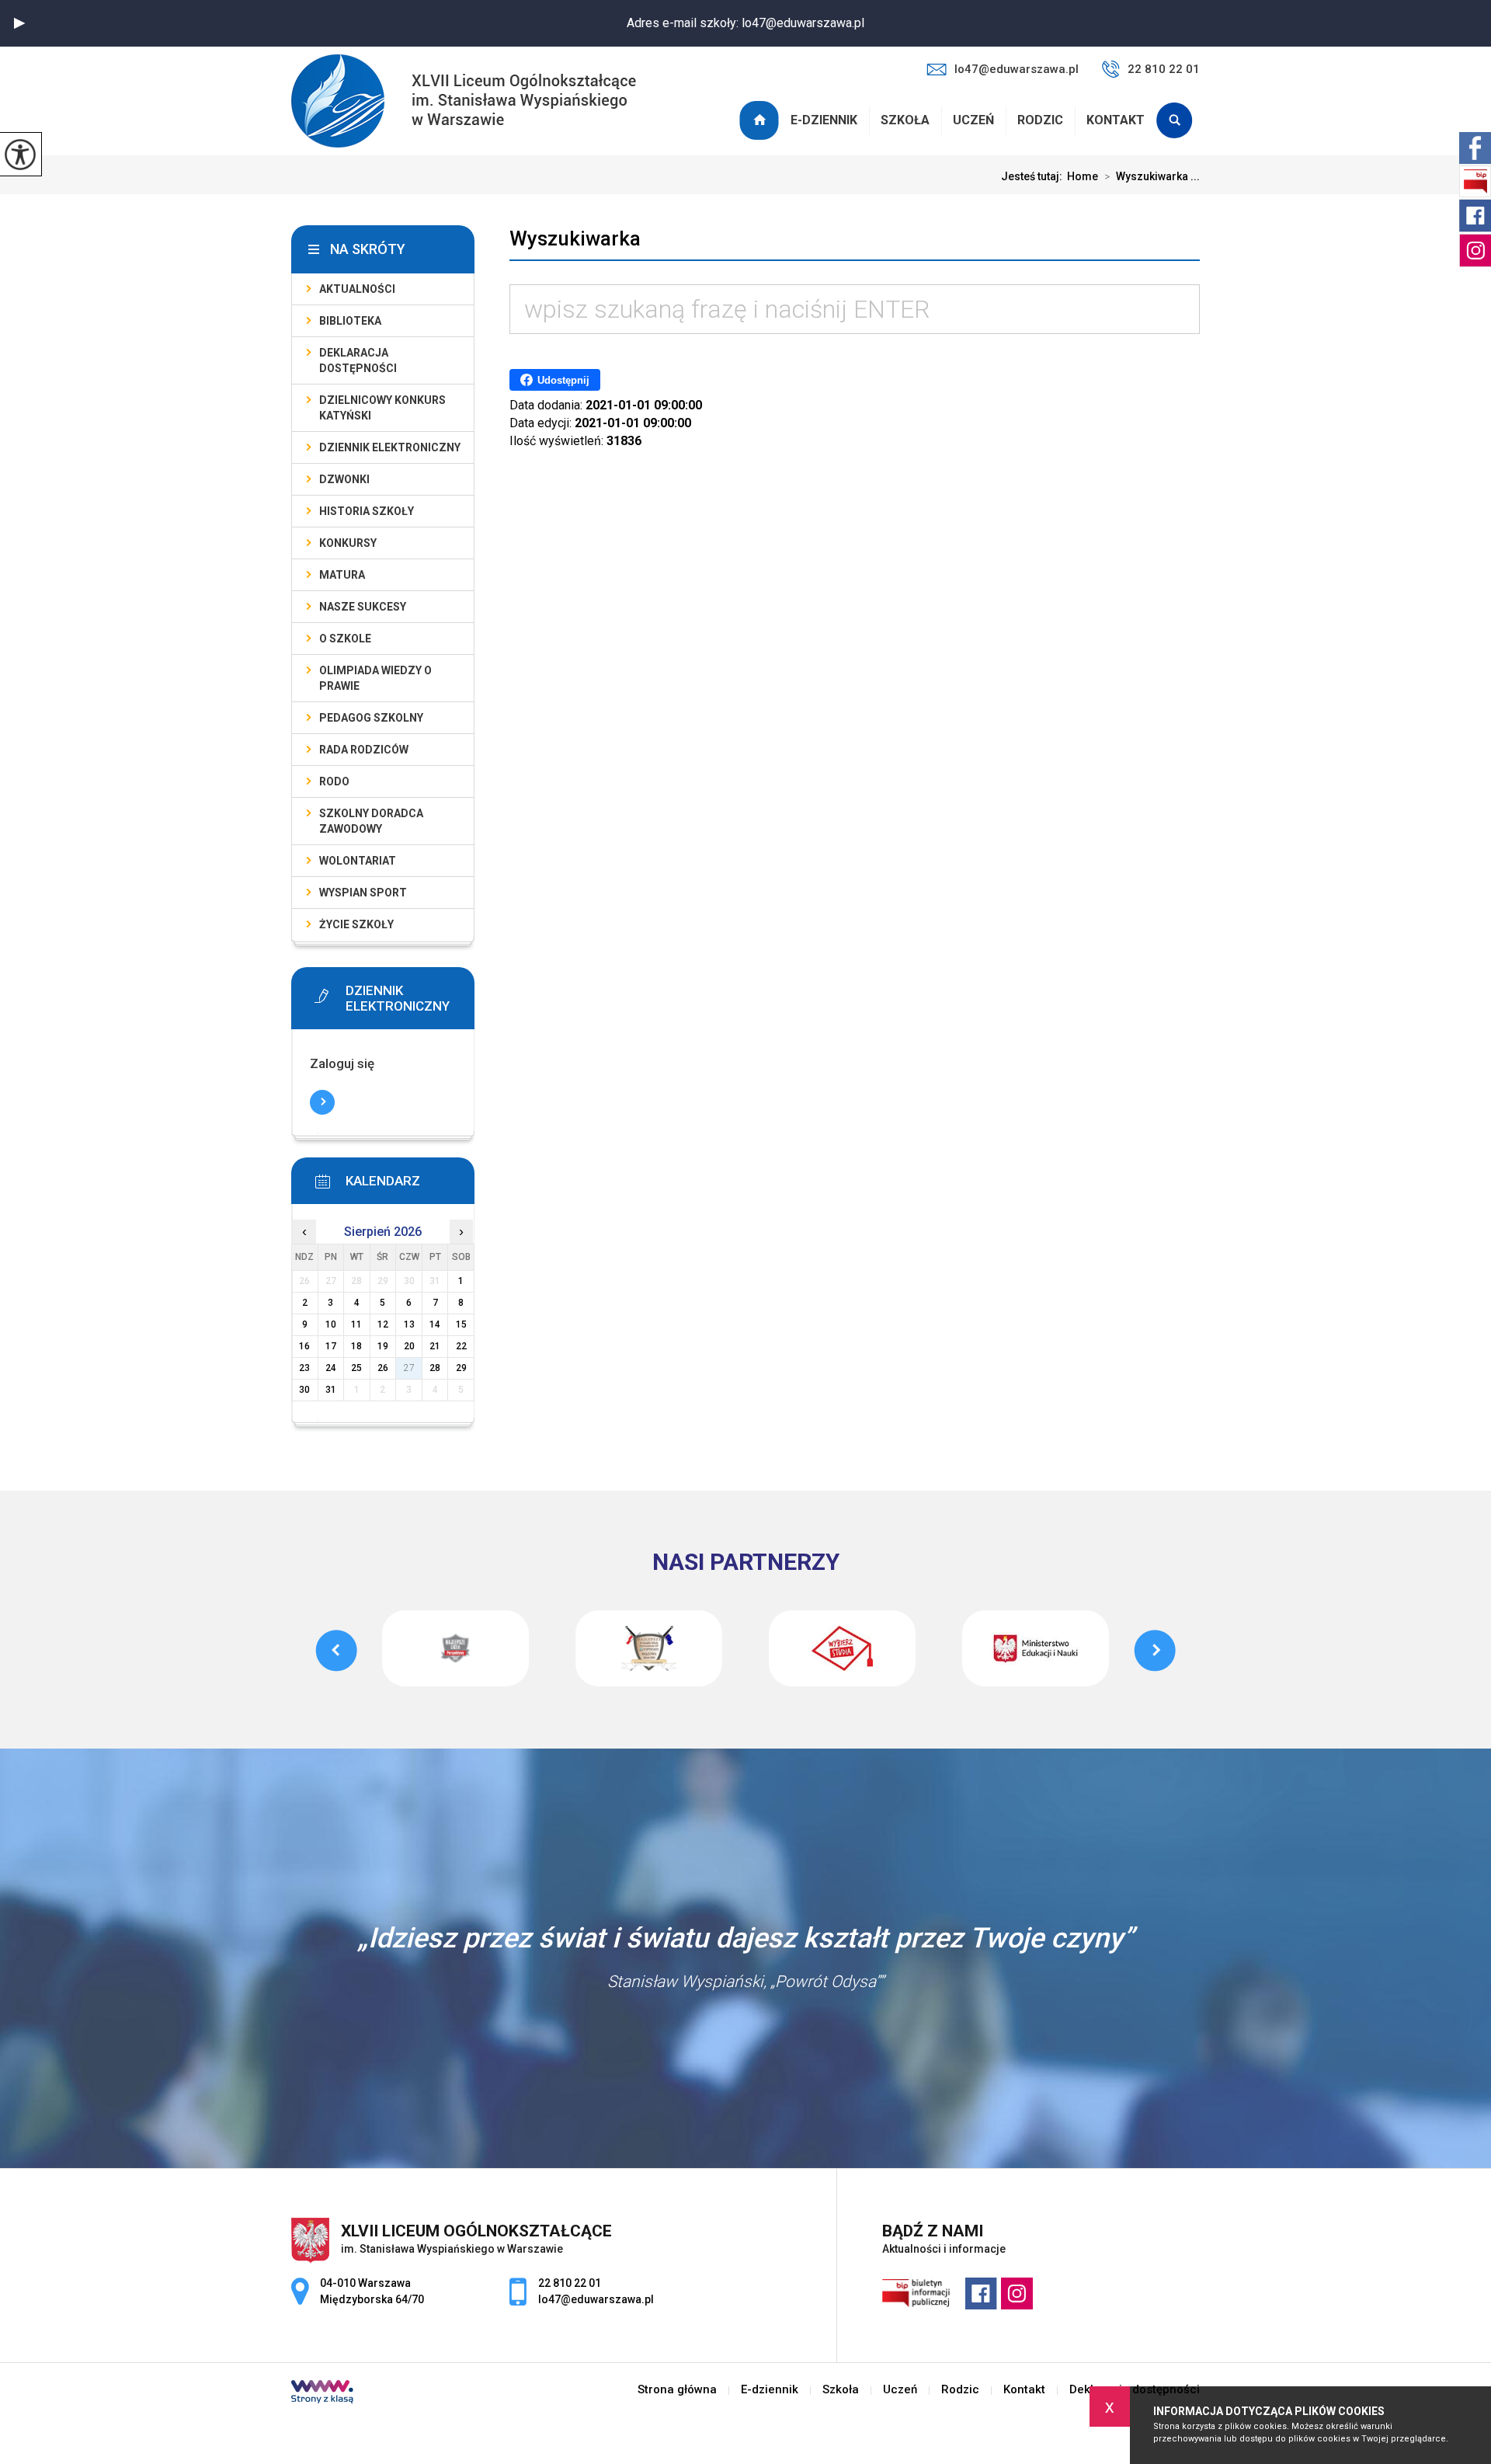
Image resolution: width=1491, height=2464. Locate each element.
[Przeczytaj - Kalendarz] (406, 1186)
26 (383, 1368)
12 (383, 1324)
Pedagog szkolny (371, 718)
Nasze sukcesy (363, 607)
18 (356, 1346)
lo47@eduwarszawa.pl (1017, 69)
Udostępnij (563, 380)
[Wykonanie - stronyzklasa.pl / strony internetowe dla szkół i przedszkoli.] (322, 2393)
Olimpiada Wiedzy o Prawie (375, 678)
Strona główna (761, 120)
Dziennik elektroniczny (390, 447)
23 (304, 1368)
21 (435, 1346)
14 (435, 1324)
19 (383, 1346)
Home (1083, 176)
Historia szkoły (367, 511)
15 (461, 1324)
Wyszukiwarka (575, 238)
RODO (334, 781)
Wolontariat (358, 861)
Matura (342, 575)
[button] (19, 23)
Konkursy (348, 543)
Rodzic (1040, 120)
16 (304, 1346)
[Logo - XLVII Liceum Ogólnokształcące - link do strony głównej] (464, 103)
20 (409, 1346)
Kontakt (1116, 120)
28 (435, 1368)
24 (331, 1368)
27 (409, 1368)
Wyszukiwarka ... (1152, 176)
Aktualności (357, 289)
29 (461, 1368)
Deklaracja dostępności (358, 360)
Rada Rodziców (364, 750)
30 (304, 1390)
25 (356, 1368)
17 (331, 1346)
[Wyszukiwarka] (1178, 120)
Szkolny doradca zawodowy (371, 821)
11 (356, 1324)
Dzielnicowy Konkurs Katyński (382, 408)
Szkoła (905, 120)
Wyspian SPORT (363, 893)
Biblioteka (350, 321)
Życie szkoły (356, 924)
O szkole (345, 639)
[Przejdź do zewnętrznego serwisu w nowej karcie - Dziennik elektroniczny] (406, 996)
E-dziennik (824, 120)
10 (331, 1324)
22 (461, 1346)
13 (409, 1324)
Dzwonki (344, 479)
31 (331, 1390)
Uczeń (973, 120)
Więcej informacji (322, 1102)
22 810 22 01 (1164, 69)
